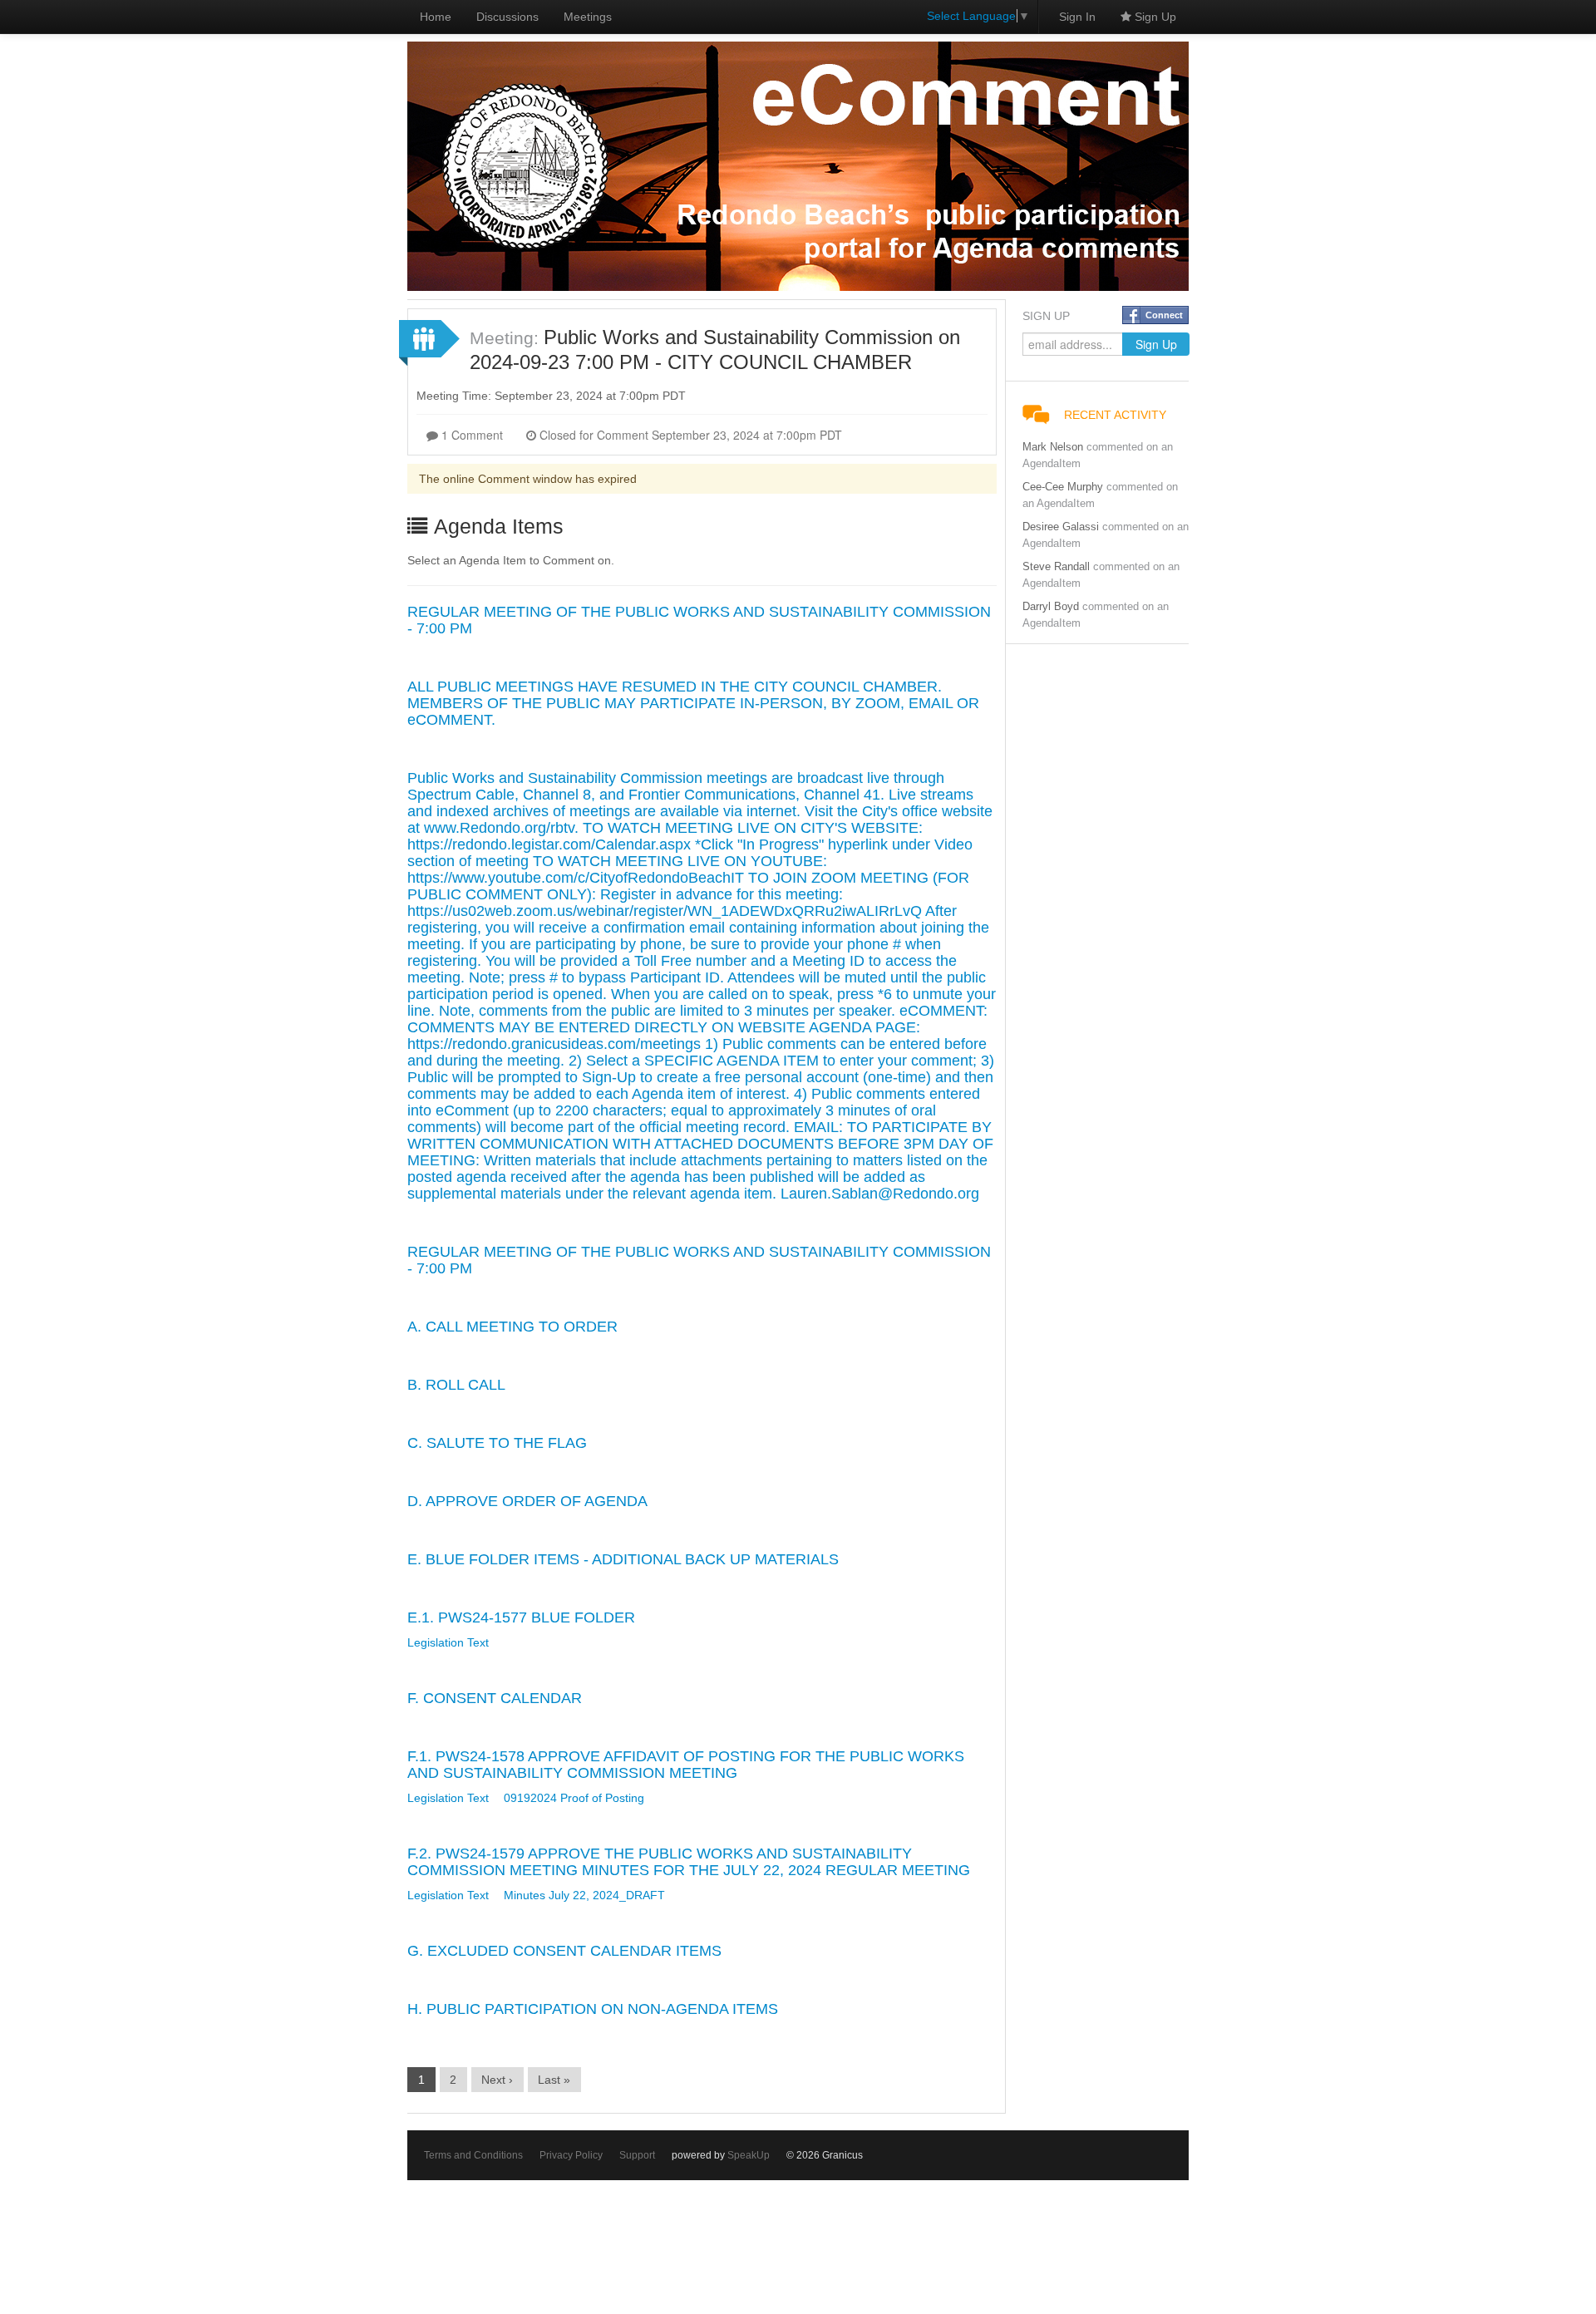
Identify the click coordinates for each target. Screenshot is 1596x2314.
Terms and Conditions (473, 2155)
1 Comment (470, 435)
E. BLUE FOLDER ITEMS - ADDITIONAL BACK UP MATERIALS (623, 1559)
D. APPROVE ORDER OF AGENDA (527, 1501)
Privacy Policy (571, 2155)
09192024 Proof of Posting (574, 1798)
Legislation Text (448, 1642)
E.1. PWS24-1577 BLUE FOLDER (521, 1617)
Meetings (588, 17)
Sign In (1077, 17)
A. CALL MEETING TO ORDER (512, 1327)
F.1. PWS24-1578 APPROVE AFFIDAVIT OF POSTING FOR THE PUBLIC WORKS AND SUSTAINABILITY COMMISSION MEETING (686, 1765)
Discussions (507, 17)
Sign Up (1154, 17)
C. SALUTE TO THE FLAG (497, 1443)
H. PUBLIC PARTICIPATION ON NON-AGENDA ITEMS (593, 2009)
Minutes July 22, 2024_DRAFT (584, 1895)
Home (436, 17)
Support (637, 2155)
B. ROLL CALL (456, 1385)
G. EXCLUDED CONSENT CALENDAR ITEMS (564, 1951)
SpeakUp (749, 2155)
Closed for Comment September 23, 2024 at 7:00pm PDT (689, 435)
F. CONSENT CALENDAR (495, 1698)
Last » (554, 2080)
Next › (497, 2080)
